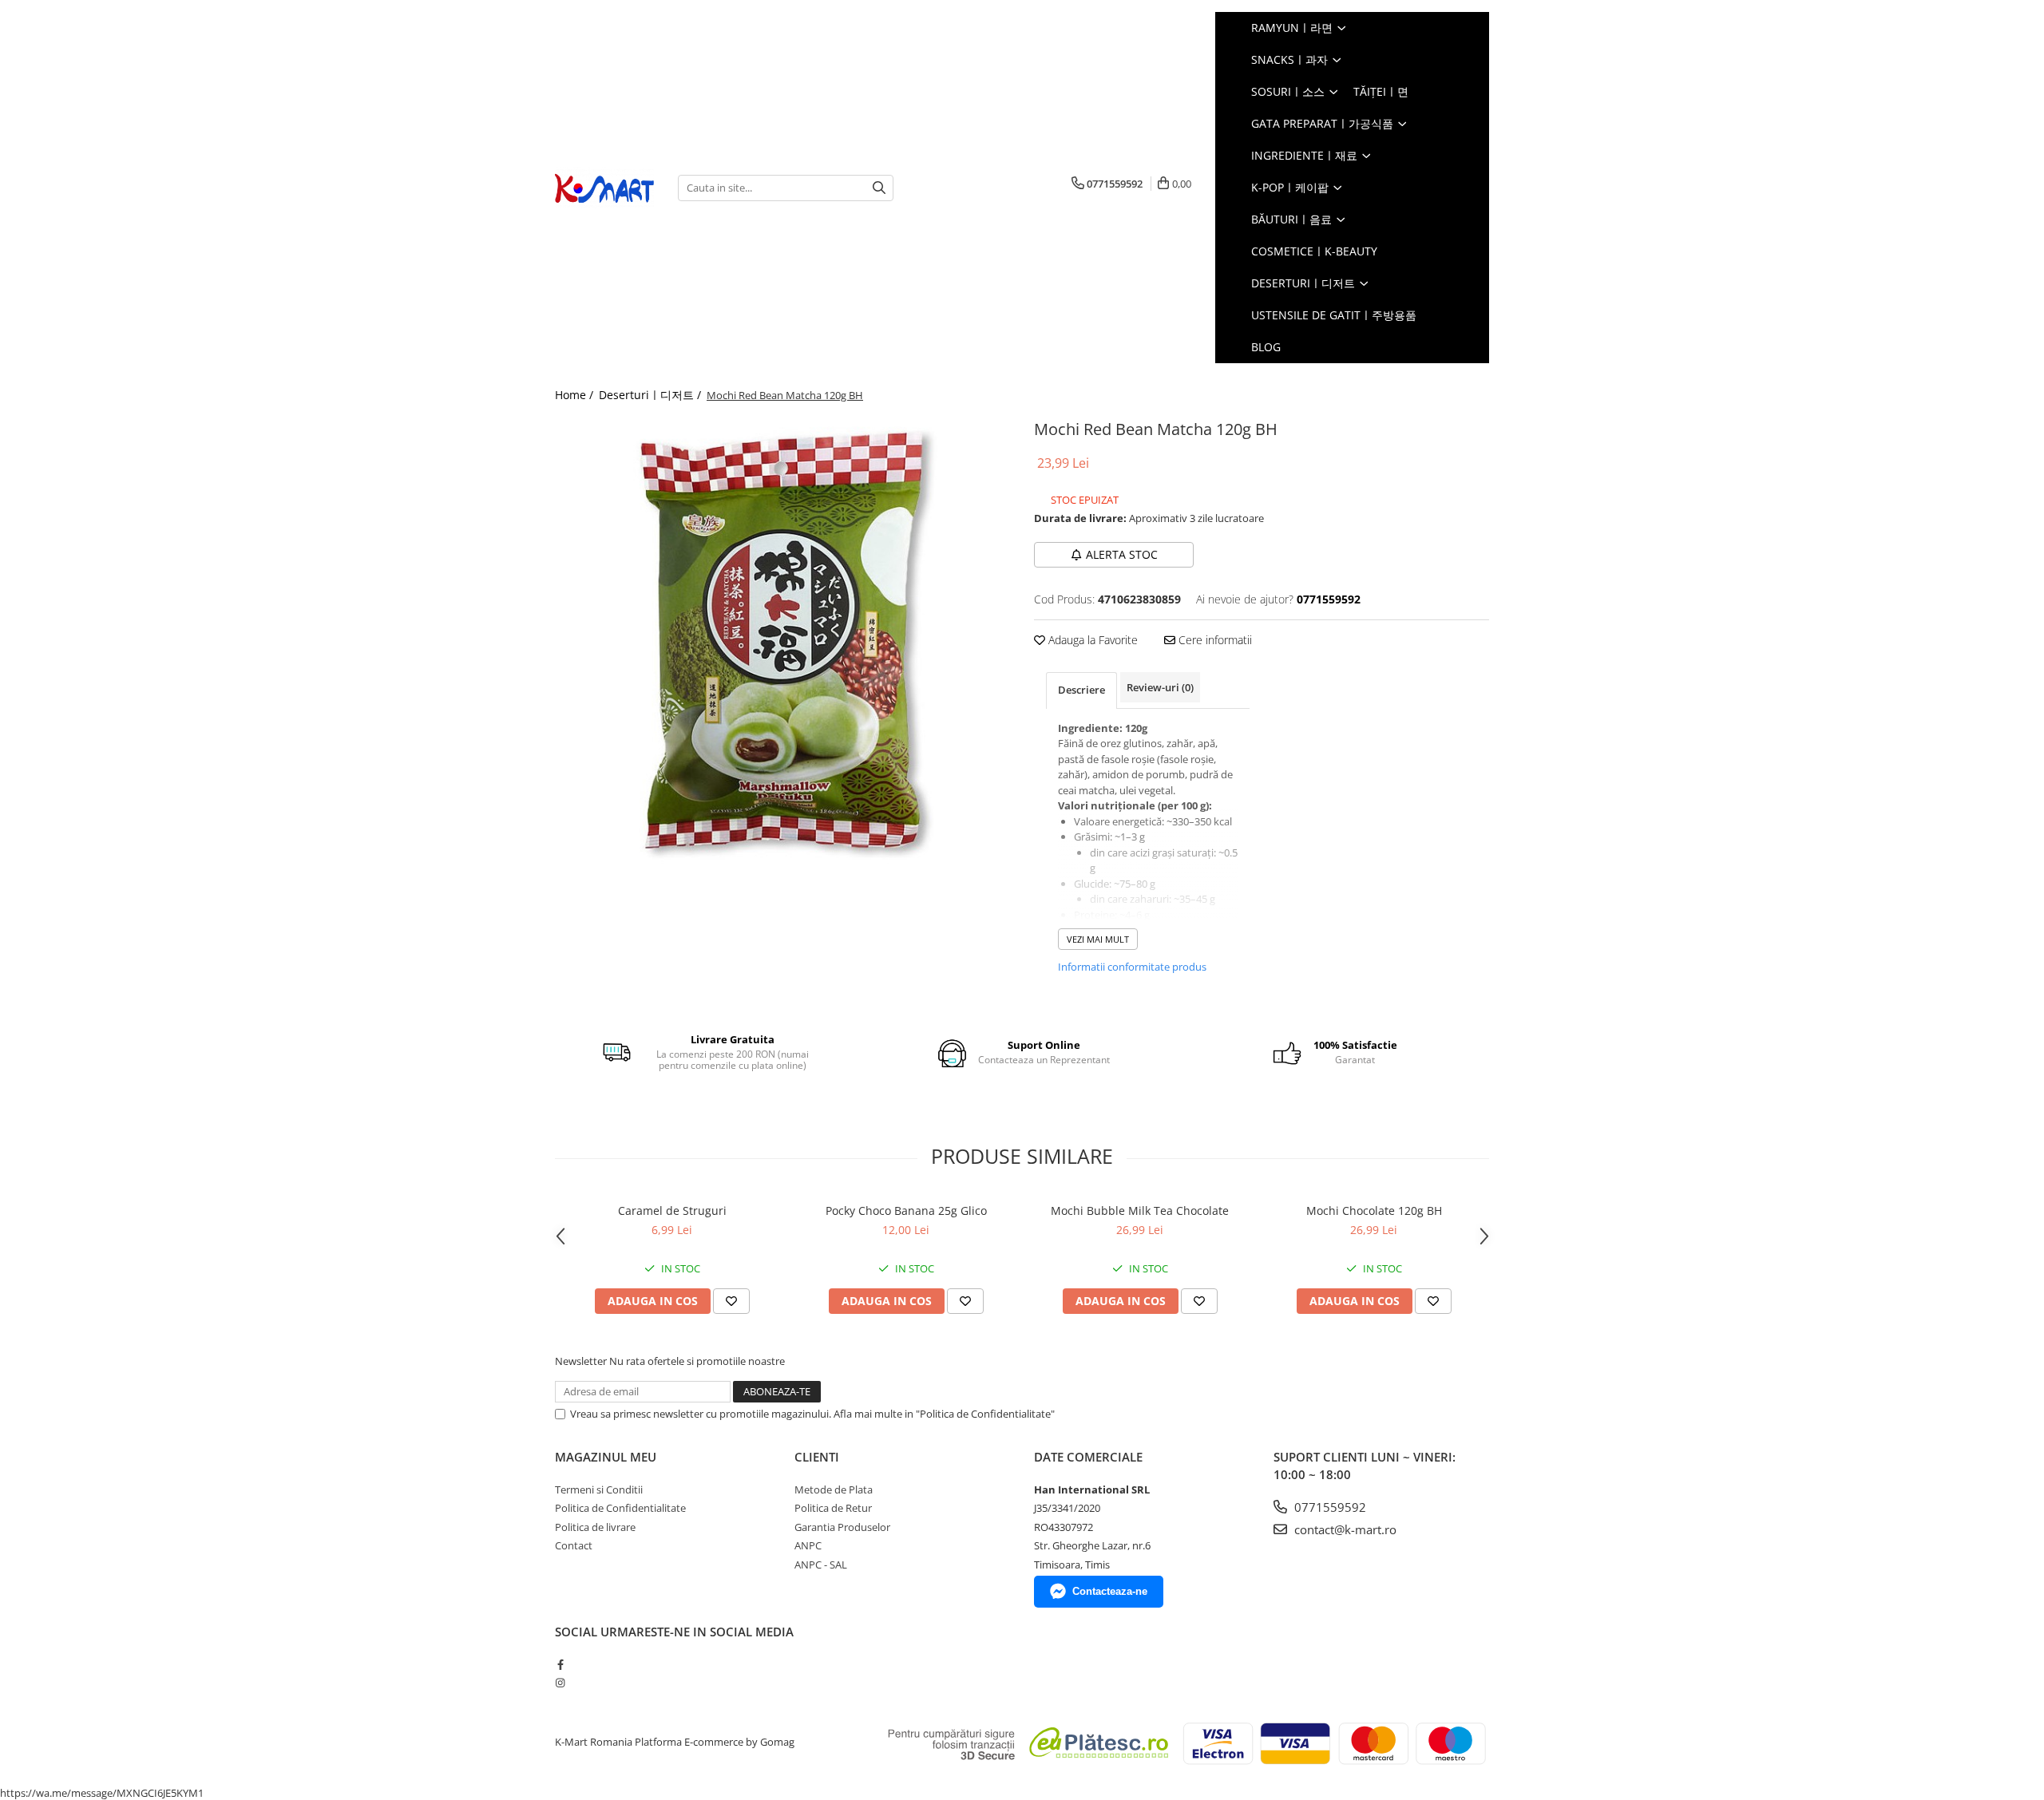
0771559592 (1329, 1507)
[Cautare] (879, 188)
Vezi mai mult (1098, 939)
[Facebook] (560, 1664)
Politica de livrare (595, 1527)
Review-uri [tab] (1160, 687)
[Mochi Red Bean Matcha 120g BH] (782, 643)
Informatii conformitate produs (1132, 967)
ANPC (808, 1545)
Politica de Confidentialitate (620, 1508)
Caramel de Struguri (672, 1211)
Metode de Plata (834, 1489)
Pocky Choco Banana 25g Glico (906, 1211)
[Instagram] (560, 1683)
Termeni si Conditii (599, 1489)
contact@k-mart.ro (1344, 1529)
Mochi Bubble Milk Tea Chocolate (1140, 1211)
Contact (574, 1545)
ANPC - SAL (821, 1565)
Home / (576, 395)
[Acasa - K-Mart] (604, 188)
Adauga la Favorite (1091, 640)
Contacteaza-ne (1110, 1591)
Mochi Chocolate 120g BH (1374, 1211)
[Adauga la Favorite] (731, 1301)
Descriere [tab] (1081, 690)
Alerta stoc (1122, 554)
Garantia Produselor (842, 1527)
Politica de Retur (833, 1508)
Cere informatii (1214, 640)
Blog (1266, 347)
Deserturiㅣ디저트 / (652, 395)
